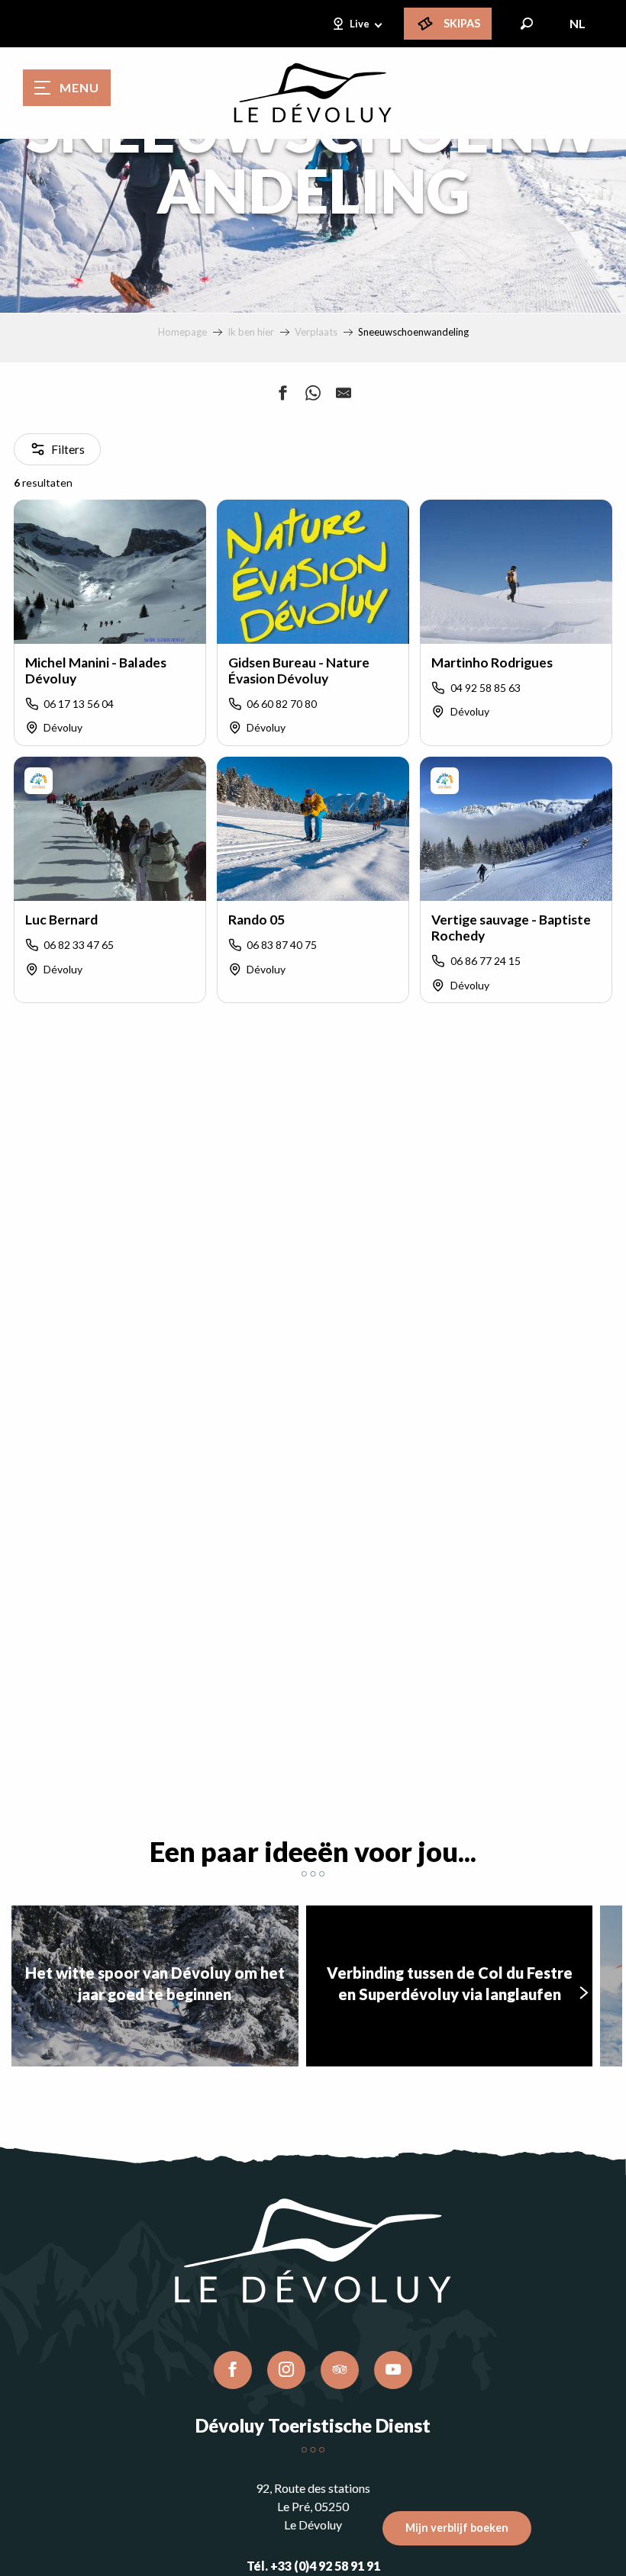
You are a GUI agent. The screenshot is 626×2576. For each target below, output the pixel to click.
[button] (527, 24)
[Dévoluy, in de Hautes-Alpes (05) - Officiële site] (313, 93)
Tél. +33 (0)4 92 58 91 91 (313, 2566)
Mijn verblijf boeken (457, 2528)
